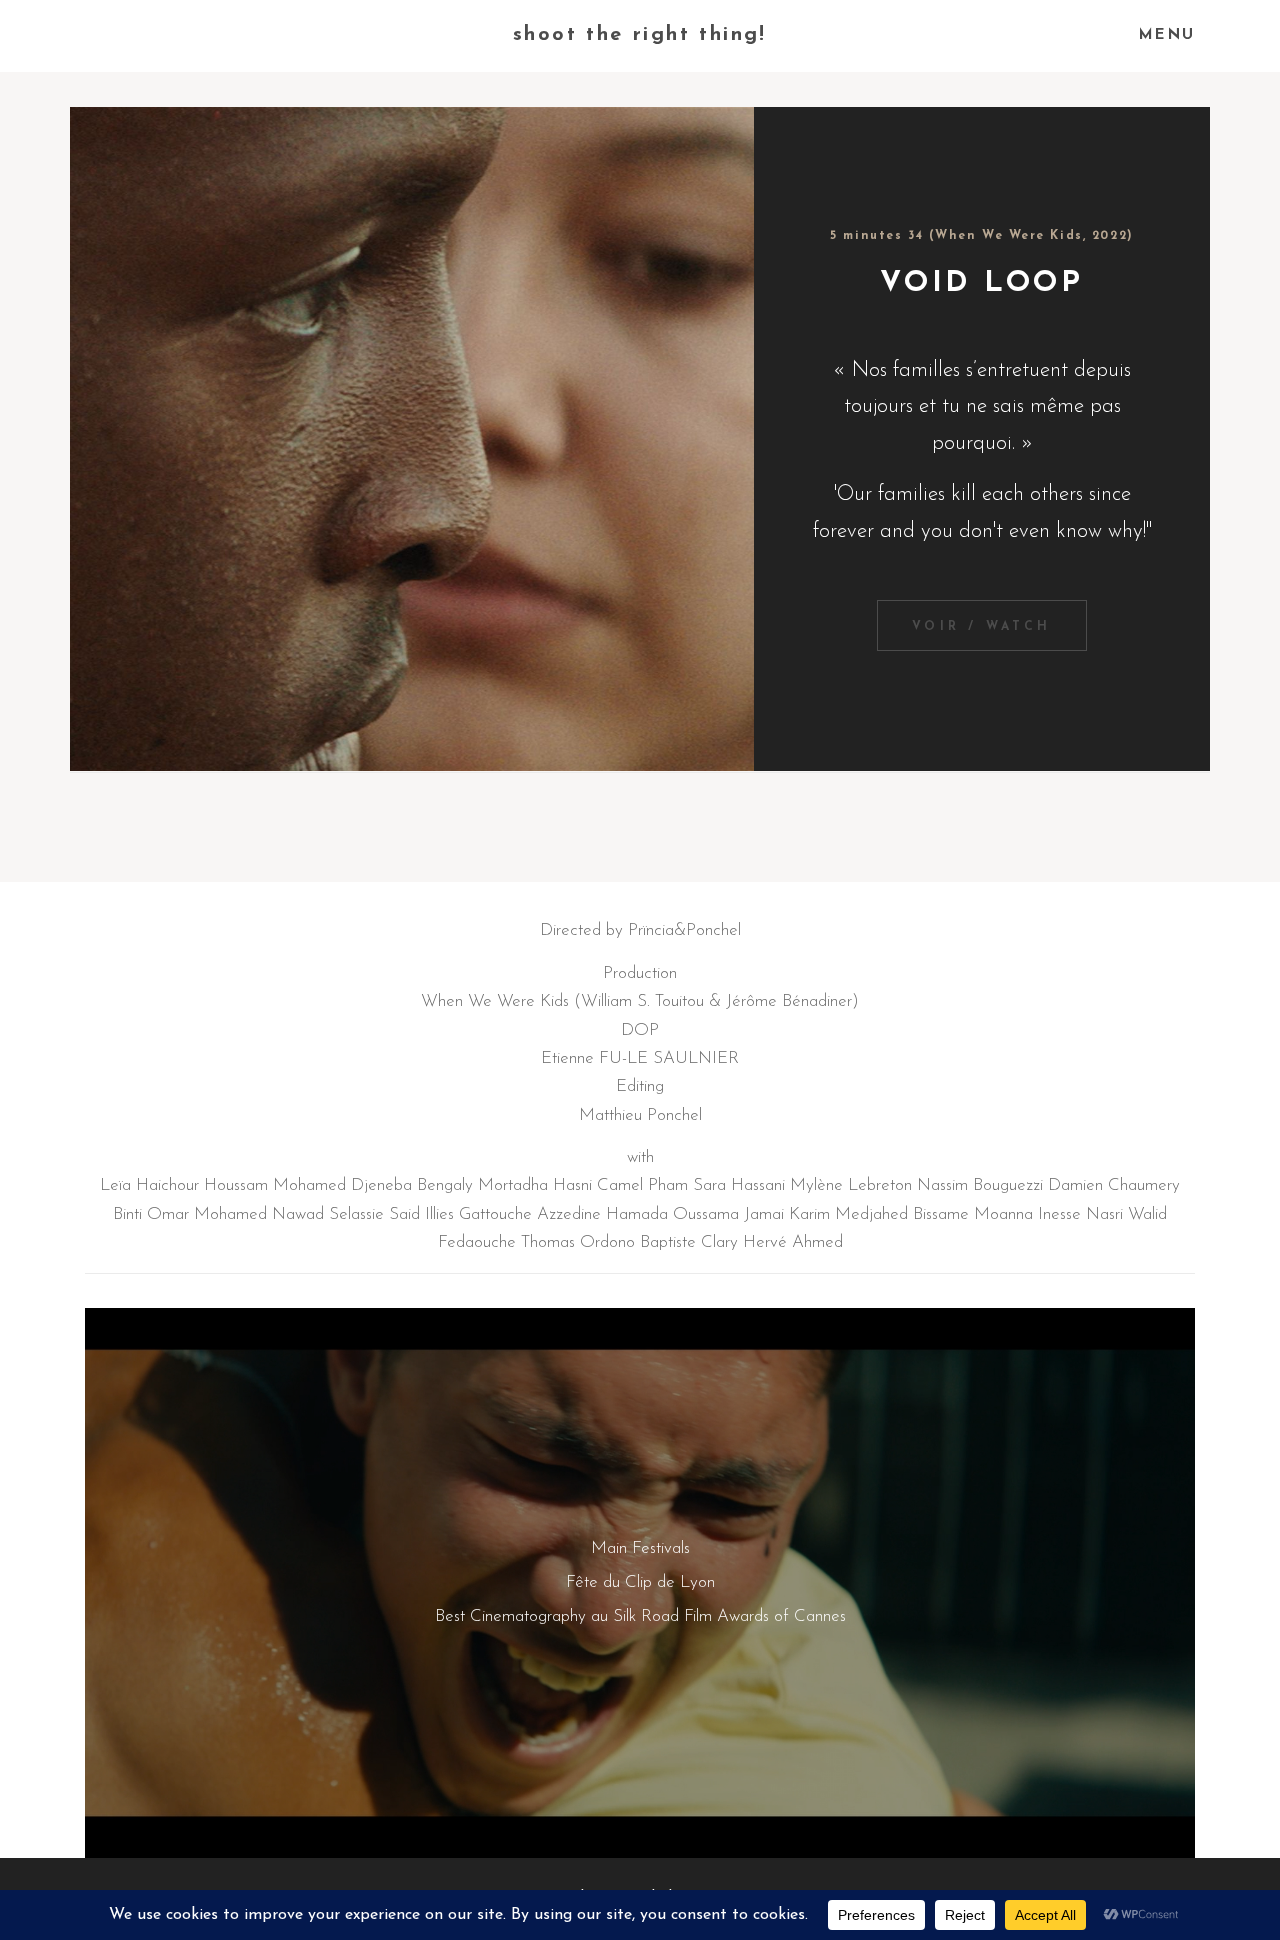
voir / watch (981, 627)
